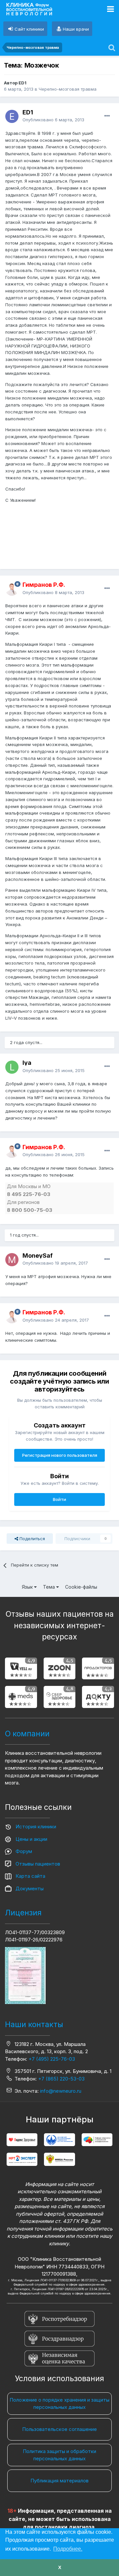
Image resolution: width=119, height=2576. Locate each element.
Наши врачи (76, 29)
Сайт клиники (29, 29)
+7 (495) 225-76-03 (52, 2059)
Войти (59, 1499)
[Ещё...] (107, 116)
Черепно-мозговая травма (68, 89)
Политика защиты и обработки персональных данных (59, 2455)
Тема (50, 1587)
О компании (27, 1734)
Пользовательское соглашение (59, 2429)
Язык (28, 1587)
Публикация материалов (59, 2481)
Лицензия (23, 1913)
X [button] (60, 2567)
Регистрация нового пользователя (60, 1455)
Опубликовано (53, 120)
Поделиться (32, 1539)
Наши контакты (34, 2024)
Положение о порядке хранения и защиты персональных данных (59, 2404)
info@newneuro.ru (61, 2091)
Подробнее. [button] (68, 2549)
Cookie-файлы (81, 1587)
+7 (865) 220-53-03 (61, 2079)
